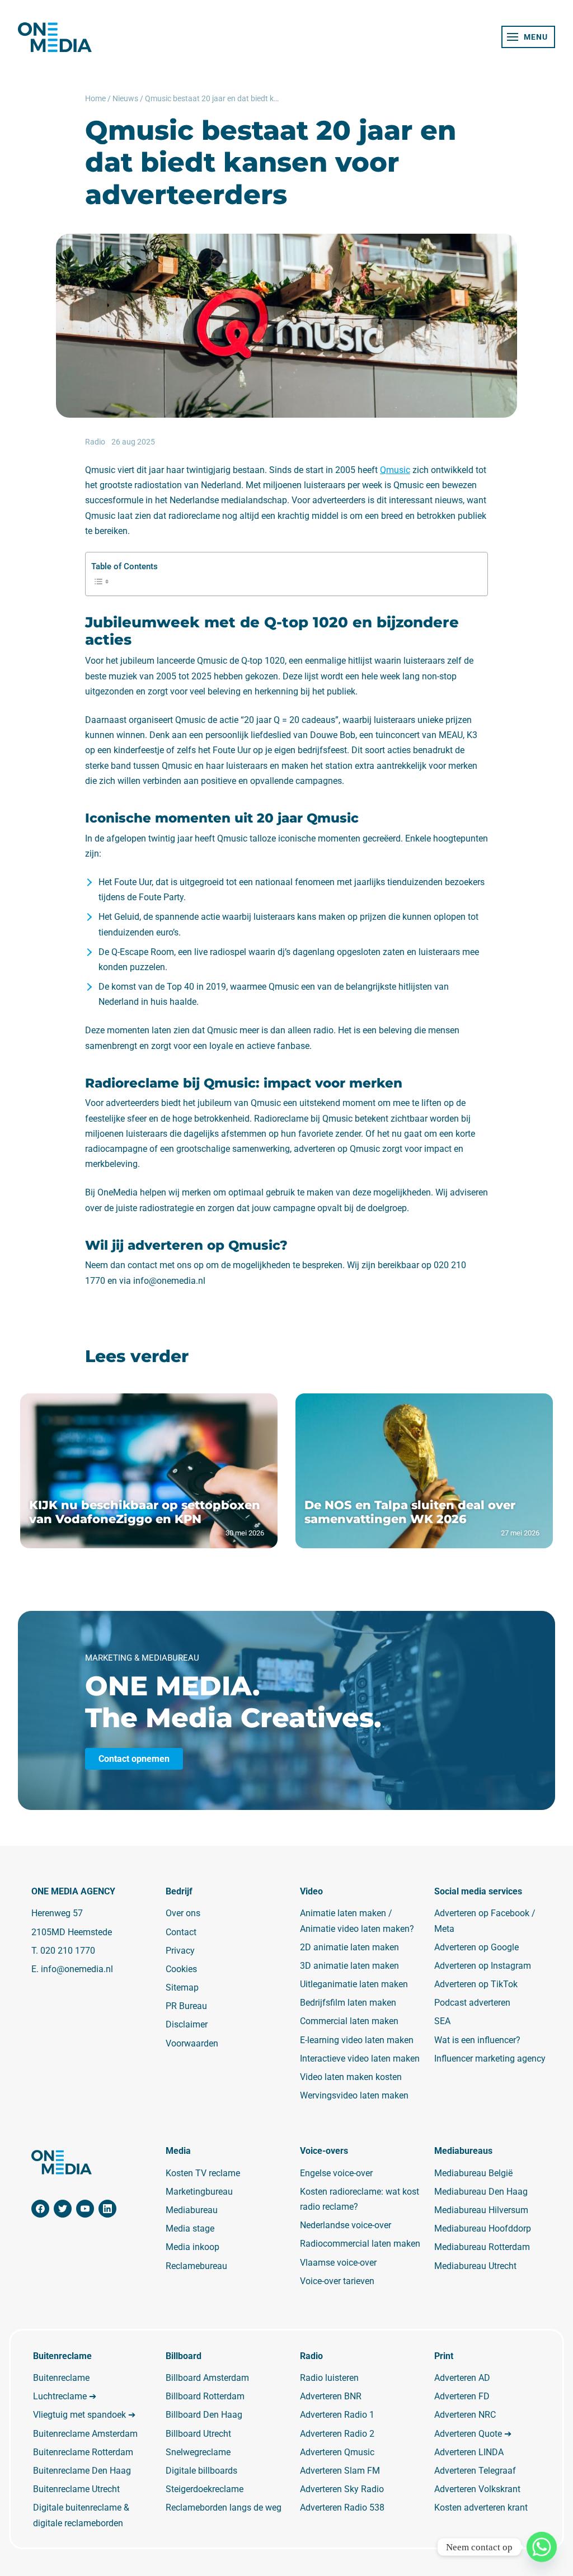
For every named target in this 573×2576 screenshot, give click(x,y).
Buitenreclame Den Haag (82, 2471)
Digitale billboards (201, 2471)
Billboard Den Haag (204, 2415)
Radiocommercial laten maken (360, 2244)
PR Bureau (186, 2006)
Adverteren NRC (465, 2415)
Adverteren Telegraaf (475, 2471)
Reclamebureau (196, 2266)
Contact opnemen (134, 1759)
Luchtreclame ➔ (65, 2396)
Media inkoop (192, 2247)
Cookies (181, 1969)
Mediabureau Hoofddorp (483, 2228)
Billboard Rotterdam (205, 2396)
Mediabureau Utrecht (475, 2266)
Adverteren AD (462, 2378)
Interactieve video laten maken (360, 2059)
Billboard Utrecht (198, 2434)
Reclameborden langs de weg (224, 2508)
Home (95, 98)
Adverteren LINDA (469, 2452)
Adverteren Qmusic (337, 2452)
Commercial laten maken (349, 2021)
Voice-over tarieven (337, 2281)
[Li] (107, 2209)
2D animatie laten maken (349, 1947)
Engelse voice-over (336, 2173)
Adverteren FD (462, 2396)
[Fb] (40, 2209)
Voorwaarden (192, 2043)
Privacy (180, 1951)
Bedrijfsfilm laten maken (348, 2003)
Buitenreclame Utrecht (76, 2489)
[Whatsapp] (542, 2547)
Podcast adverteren (472, 2003)
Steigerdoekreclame (205, 2489)
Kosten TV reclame (203, 2173)
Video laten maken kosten (351, 2077)
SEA (442, 2021)
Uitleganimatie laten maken (354, 1984)
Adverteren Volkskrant (477, 2489)
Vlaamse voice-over (338, 2263)
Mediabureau (192, 2210)
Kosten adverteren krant (481, 2508)
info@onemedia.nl (77, 1969)
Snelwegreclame (198, 2452)
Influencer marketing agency (490, 2059)
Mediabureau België (473, 2173)
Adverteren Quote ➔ (473, 2434)
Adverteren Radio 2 (337, 2434)
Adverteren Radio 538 (342, 2508)
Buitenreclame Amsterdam (85, 2434)
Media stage (190, 2228)
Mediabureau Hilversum (481, 2210)
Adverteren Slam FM (340, 2471)
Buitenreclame (61, 2378)
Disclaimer (187, 2024)
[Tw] (63, 2209)
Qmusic (395, 470)
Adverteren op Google (476, 1947)
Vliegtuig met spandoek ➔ (84, 2415)
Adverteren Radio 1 (337, 2415)
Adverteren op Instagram (483, 1966)
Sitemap (182, 1987)
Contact (181, 1932)
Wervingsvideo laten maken (354, 2095)
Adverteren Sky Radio (342, 2489)
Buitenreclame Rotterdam (83, 2452)
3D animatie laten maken (349, 1966)
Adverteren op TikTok (476, 1984)
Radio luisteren (329, 2378)
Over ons (183, 1913)
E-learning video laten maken (357, 2040)
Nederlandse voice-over (346, 2225)
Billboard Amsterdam (207, 2378)
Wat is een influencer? (477, 2040)
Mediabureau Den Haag (481, 2192)
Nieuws (125, 98)
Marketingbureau (199, 2192)
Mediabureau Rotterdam (482, 2247)
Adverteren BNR (331, 2396)
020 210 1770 (68, 1951)
